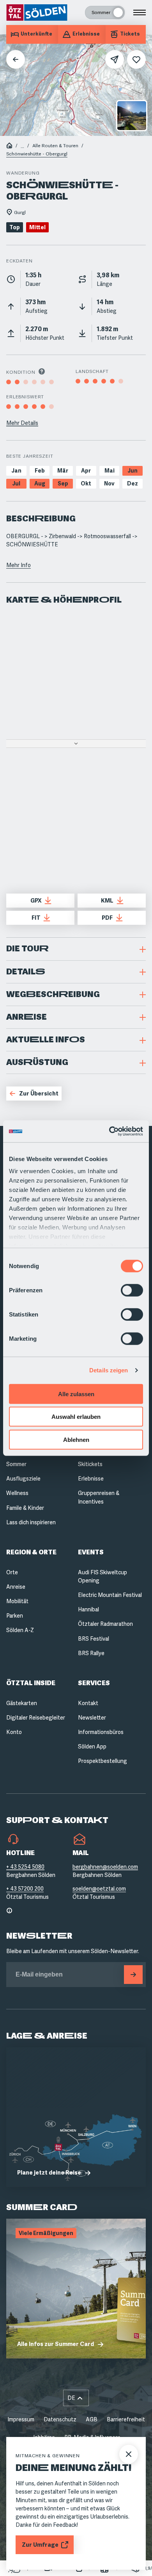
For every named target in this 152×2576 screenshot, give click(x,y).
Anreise (16, 1587)
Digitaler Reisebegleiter (36, 1718)
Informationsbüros (101, 1732)
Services (94, 1683)
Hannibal (88, 1609)
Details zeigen (109, 1370)
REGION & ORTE (31, 1552)
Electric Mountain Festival (110, 1595)
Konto (14, 1732)
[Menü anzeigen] (140, 12)
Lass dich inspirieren (31, 1522)
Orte (12, 1572)
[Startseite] (9, 146)
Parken (15, 1616)
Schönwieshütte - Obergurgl (37, 154)
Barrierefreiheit (126, 2419)
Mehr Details (22, 423)
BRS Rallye (91, 1653)
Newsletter (92, 1718)
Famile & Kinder (25, 1508)
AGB (92, 2419)
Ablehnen (76, 1439)
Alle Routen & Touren (55, 146)
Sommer (16, 1464)
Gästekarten (22, 1703)
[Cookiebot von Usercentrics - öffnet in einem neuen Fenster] (109, 1131)
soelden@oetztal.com (99, 1889)
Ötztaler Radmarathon (105, 1624)
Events (91, 1552)
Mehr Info (19, 565)
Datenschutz (60, 2419)
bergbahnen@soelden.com (105, 1867)
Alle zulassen (76, 1394)
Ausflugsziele (23, 1479)
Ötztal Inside (31, 1683)
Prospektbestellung (103, 1761)
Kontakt (88, 1703)
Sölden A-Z (20, 1630)
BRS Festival (94, 1639)
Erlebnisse (91, 1479)
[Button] (133, 1975)
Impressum (21, 2419)
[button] (76, 949)
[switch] (132, 1290)
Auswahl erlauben (76, 1417)
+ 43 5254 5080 (25, 1867)
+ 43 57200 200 (25, 1889)
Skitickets (90, 1464)
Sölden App (92, 1746)
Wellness (17, 1493)
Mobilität (17, 1601)
